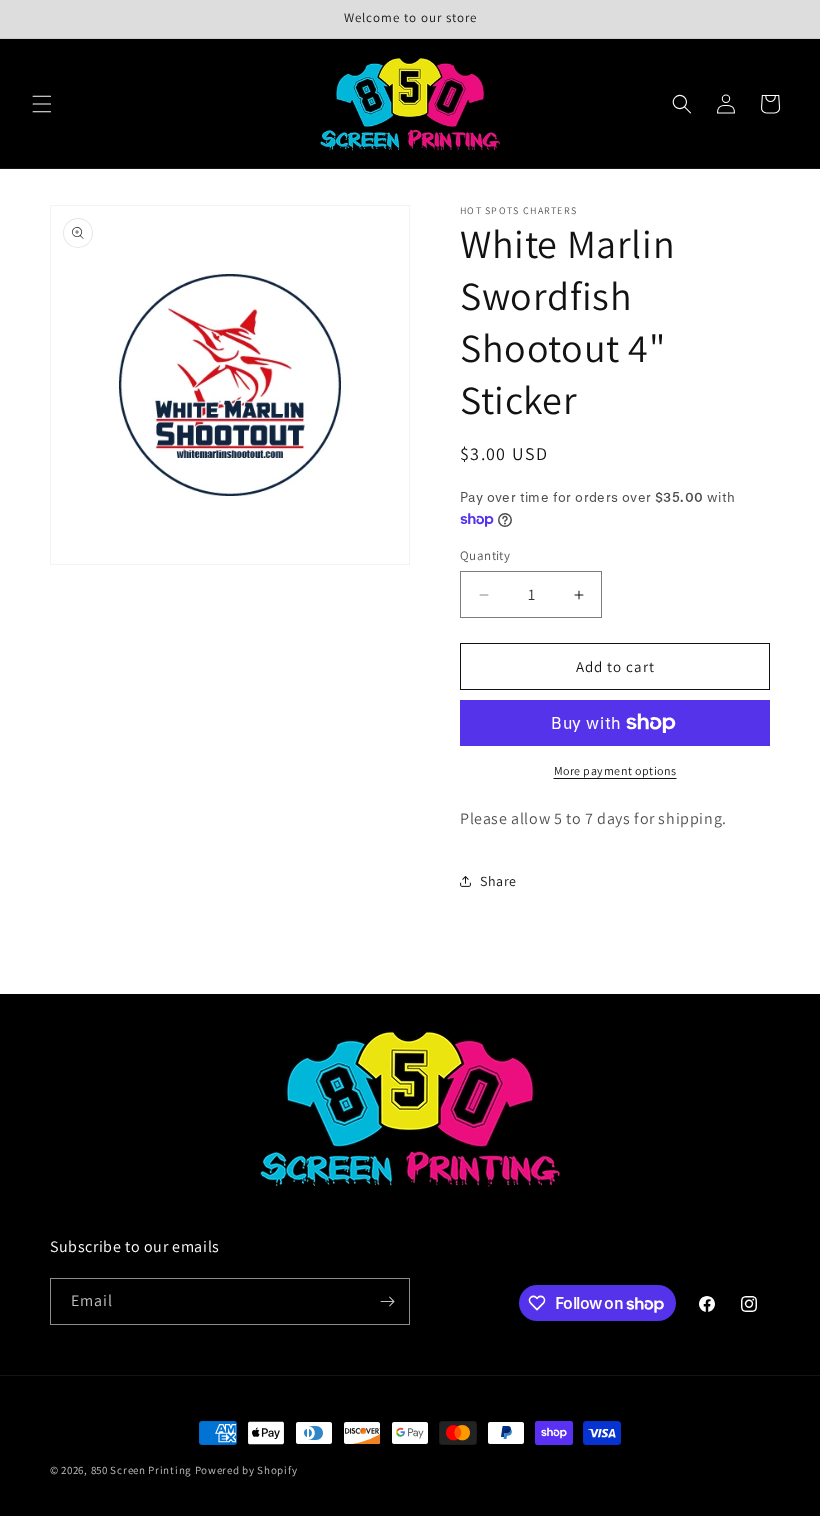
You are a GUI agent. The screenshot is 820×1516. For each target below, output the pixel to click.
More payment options (615, 770)
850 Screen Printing (141, 1470)
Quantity (485, 555)
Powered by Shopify (246, 1470)
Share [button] (498, 881)
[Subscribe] (387, 1301)
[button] (42, 104)
